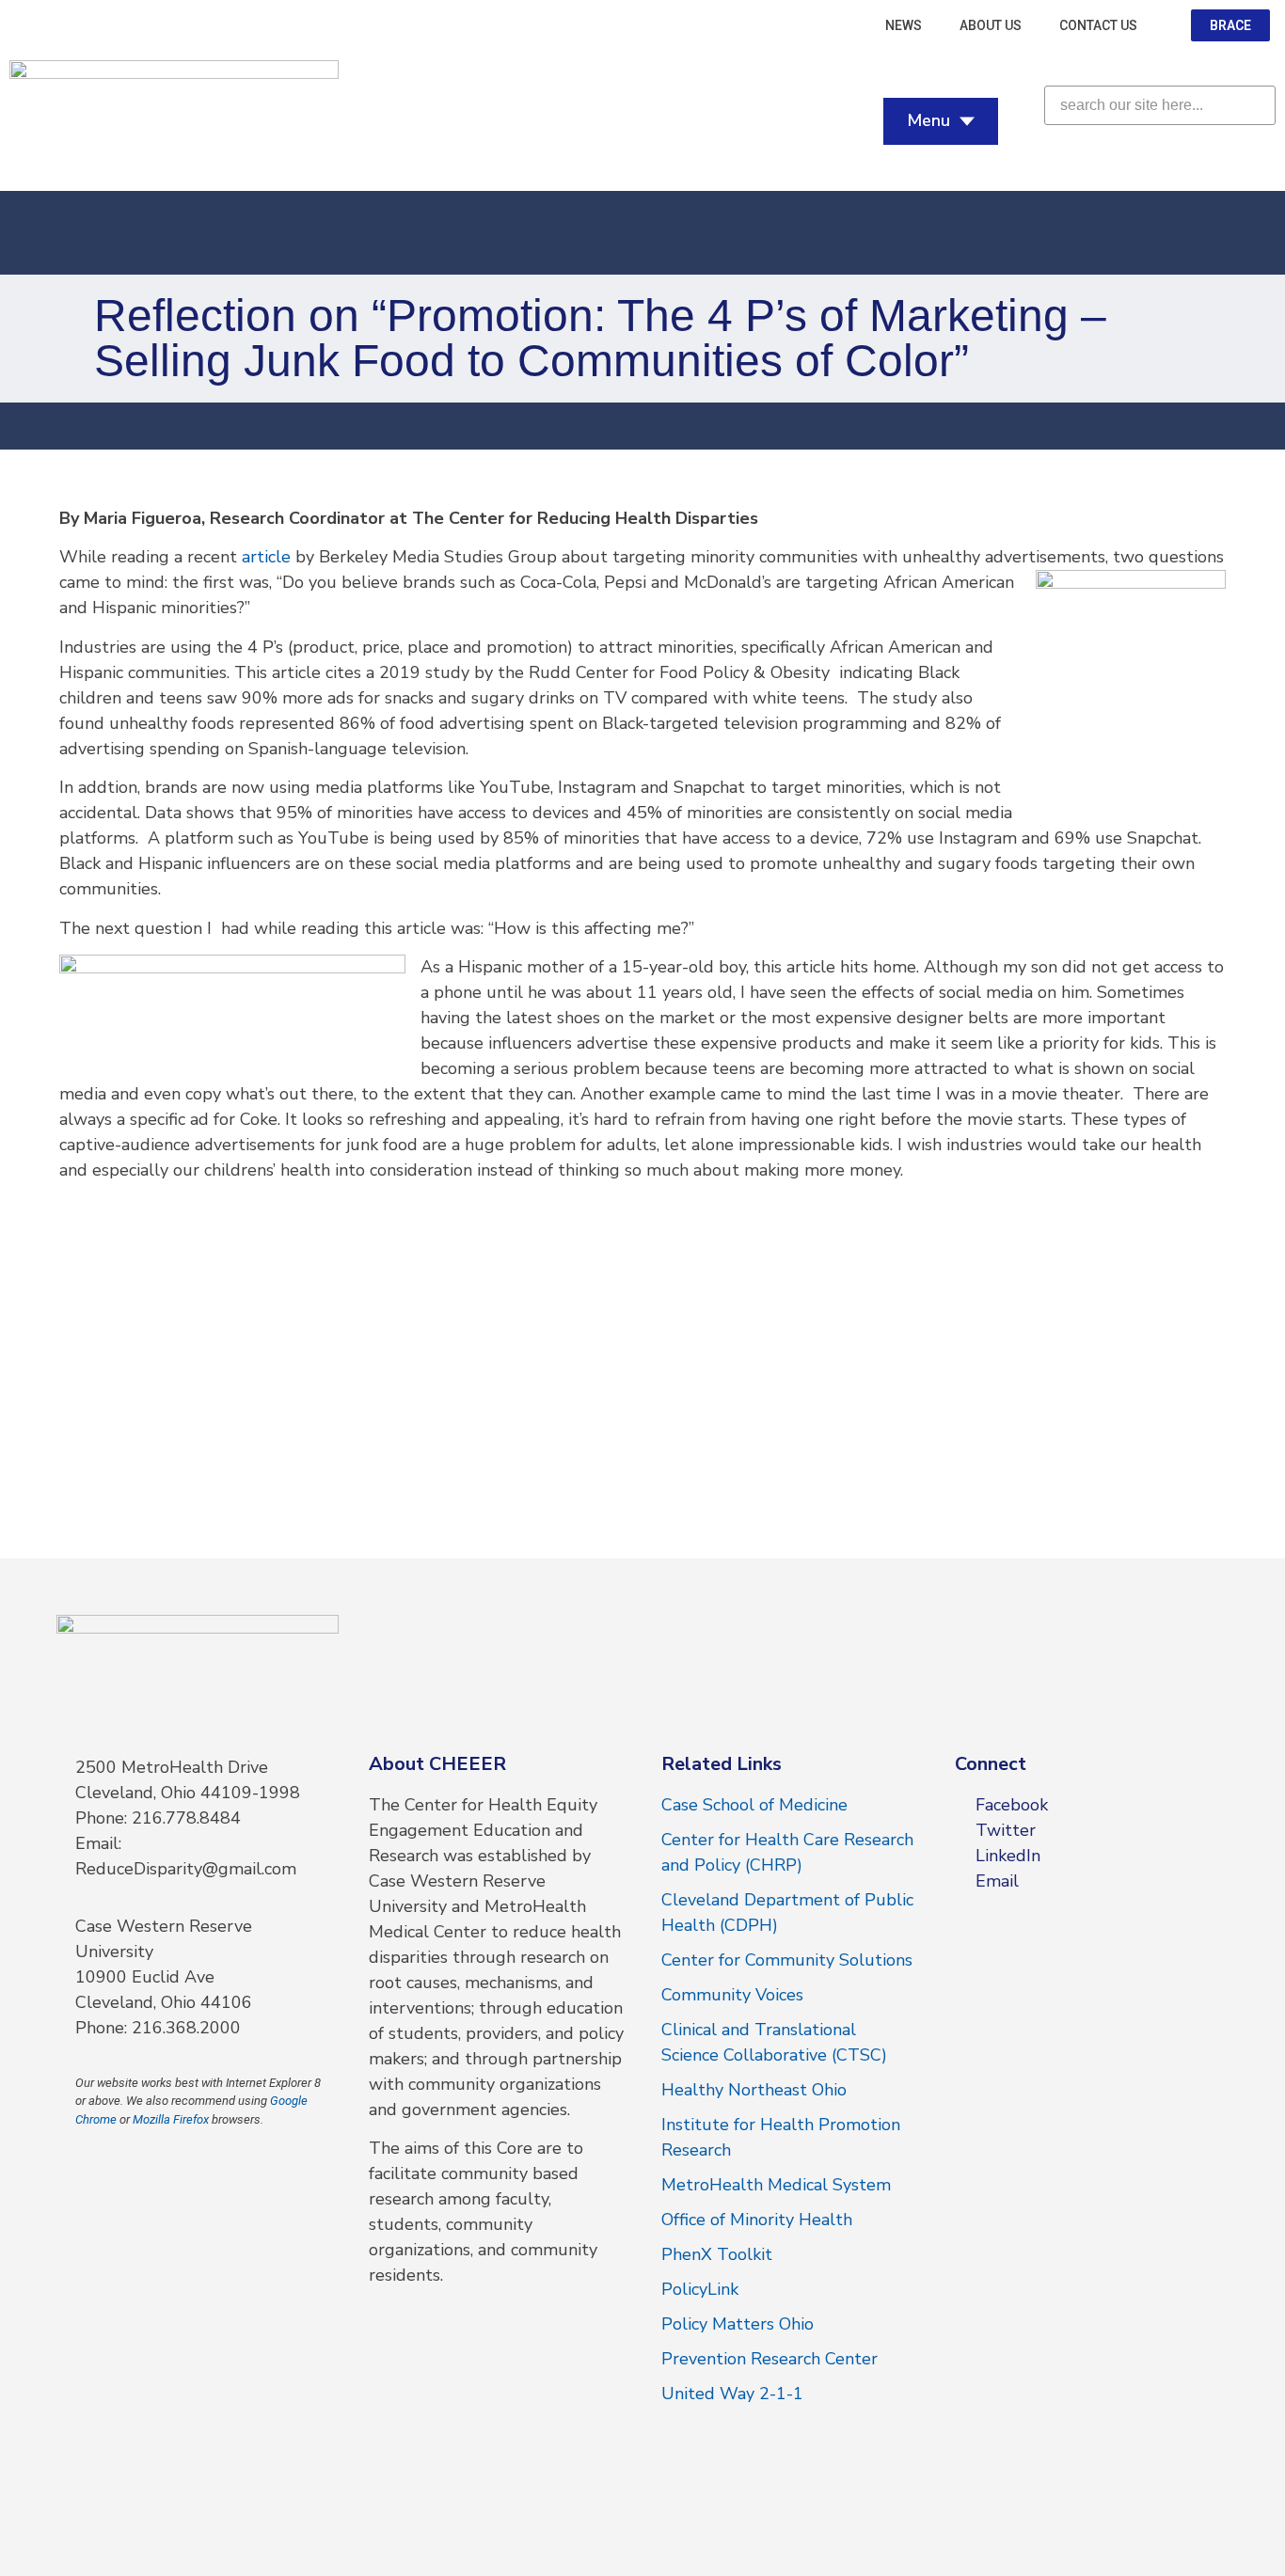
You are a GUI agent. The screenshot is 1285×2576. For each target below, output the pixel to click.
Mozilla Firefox (171, 2119)
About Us (991, 25)
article (266, 557)
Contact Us (1098, 25)
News (904, 25)
